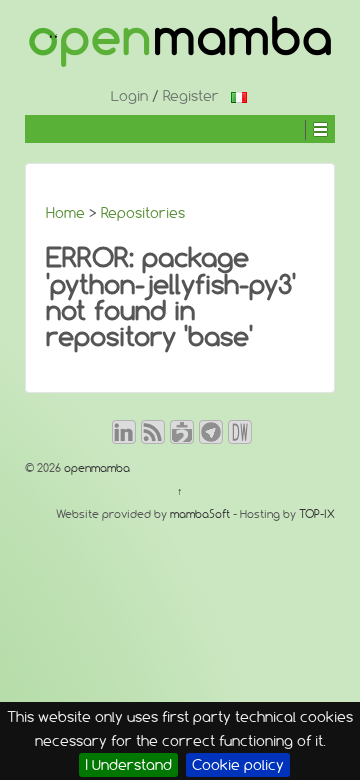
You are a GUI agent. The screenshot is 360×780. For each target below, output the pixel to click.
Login (129, 96)
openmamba (95, 468)
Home (65, 213)
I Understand (128, 765)
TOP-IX (317, 514)
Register (191, 96)
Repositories (143, 213)
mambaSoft (200, 514)
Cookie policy (238, 765)
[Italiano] (239, 96)
